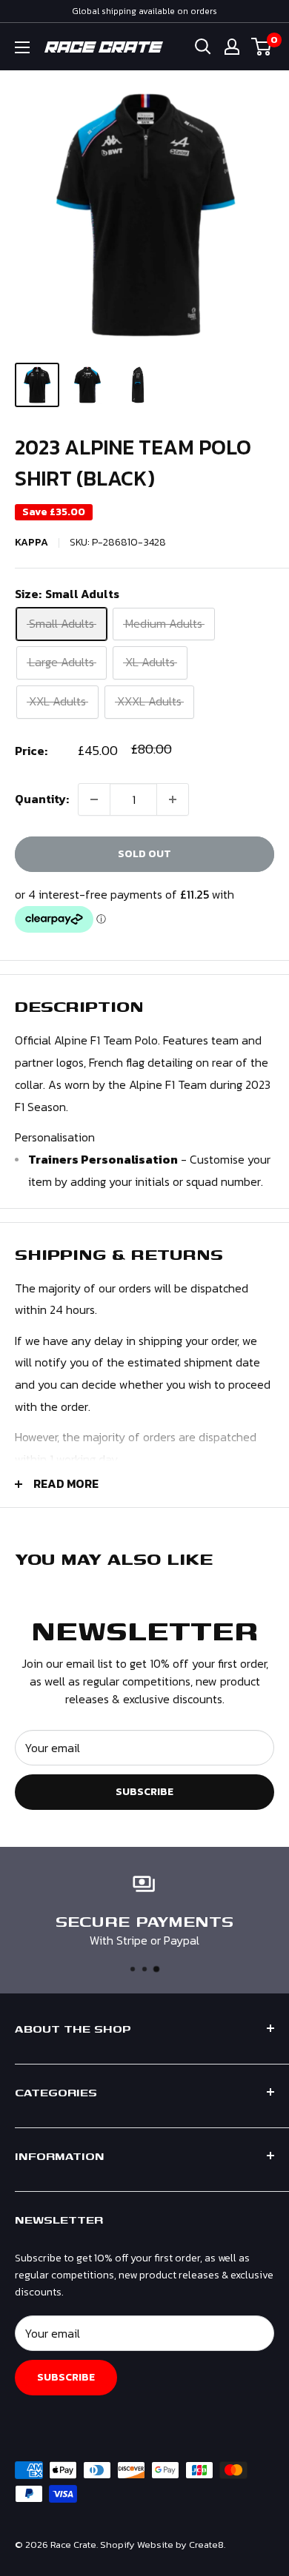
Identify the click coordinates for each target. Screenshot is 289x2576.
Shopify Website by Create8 (162, 2545)
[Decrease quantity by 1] (94, 799)
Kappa (31, 542)
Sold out (144, 854)
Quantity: (42, 799)
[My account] (232, 47)
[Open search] (203, 47)
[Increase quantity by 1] (173, 799)
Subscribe (144, 1792)
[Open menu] (22, 47)
